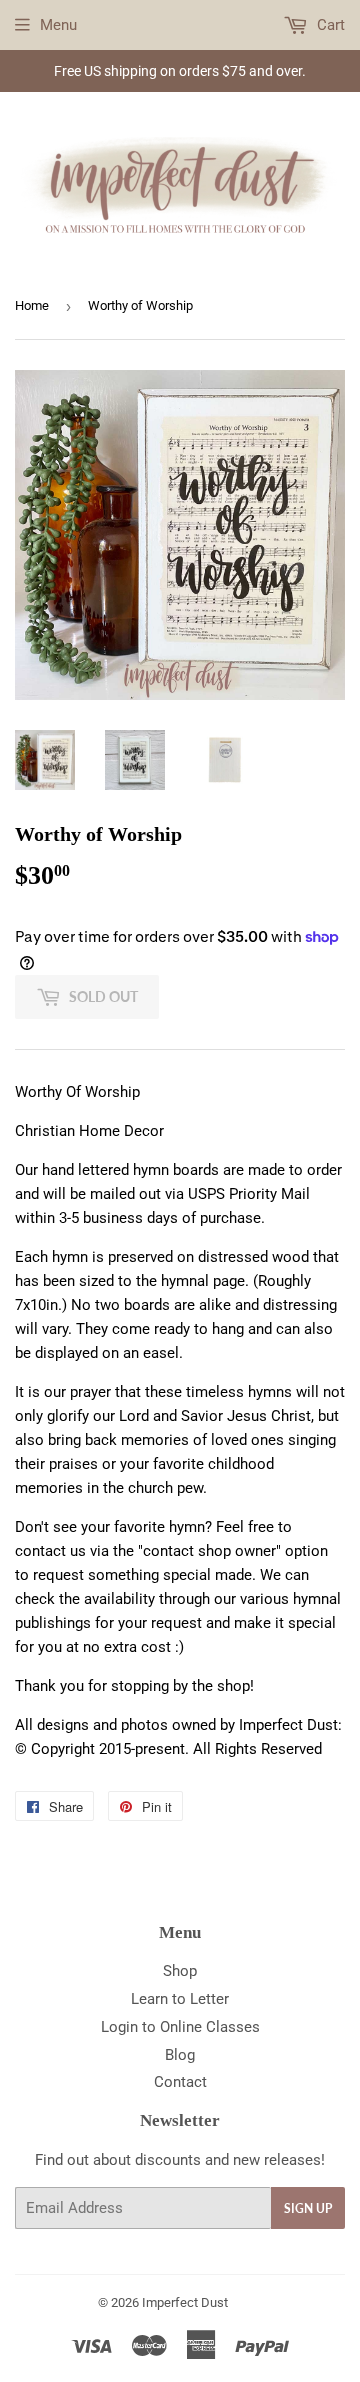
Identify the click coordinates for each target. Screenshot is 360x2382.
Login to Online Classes (180, 2027)
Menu (58, 25)
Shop (180, 1971)
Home (32, 305)
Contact (180, 2082)
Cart (329, 25)
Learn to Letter (180, 1999)
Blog (180, 2055)
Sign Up (308, 2208)
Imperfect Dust (185, 2302)
